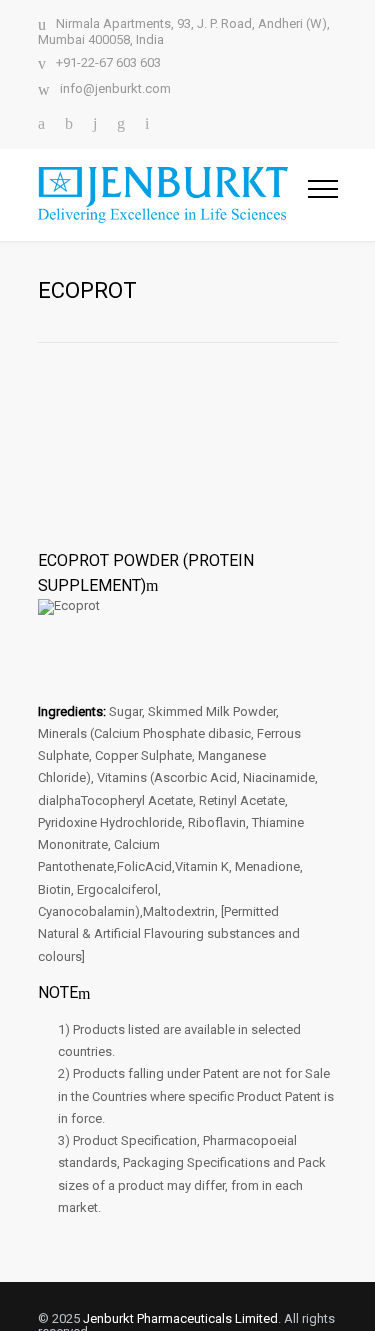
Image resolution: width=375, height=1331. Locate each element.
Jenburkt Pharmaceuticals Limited (180, 1318)
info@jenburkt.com (115, 89)
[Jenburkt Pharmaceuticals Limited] (173, 195)
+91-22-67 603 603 (108, 63)
